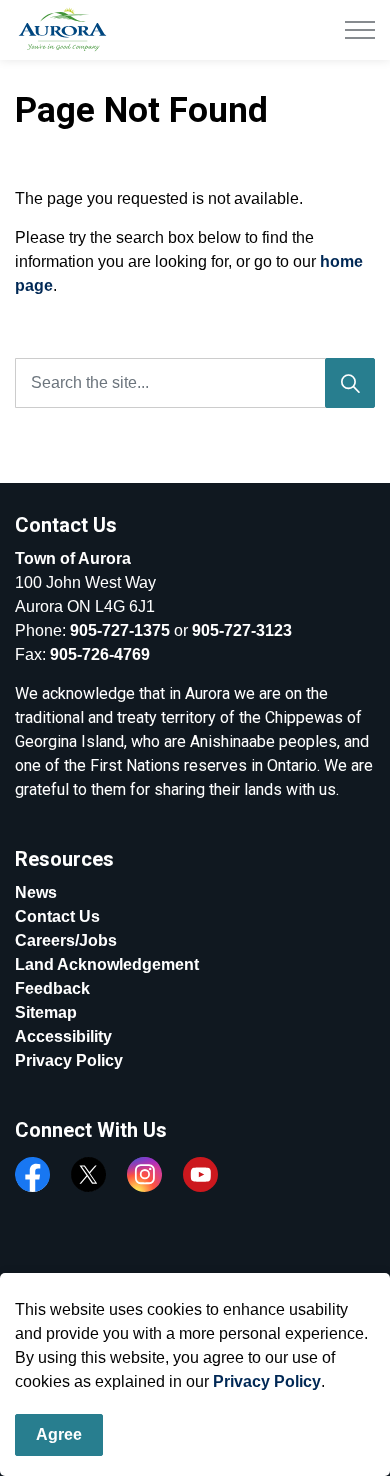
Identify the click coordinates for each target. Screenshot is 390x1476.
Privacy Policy (267, 1381)
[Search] (350, 383)
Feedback (52, 988)
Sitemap (46, 1012)
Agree (59, 1434)
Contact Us (57, 916)
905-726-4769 (100, 654)
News (36, 892)
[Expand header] (360, 30)
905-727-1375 (120, 630)
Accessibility (63, 1036)
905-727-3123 (242, 630)
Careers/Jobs (66, 940)
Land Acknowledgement (107, 964)
